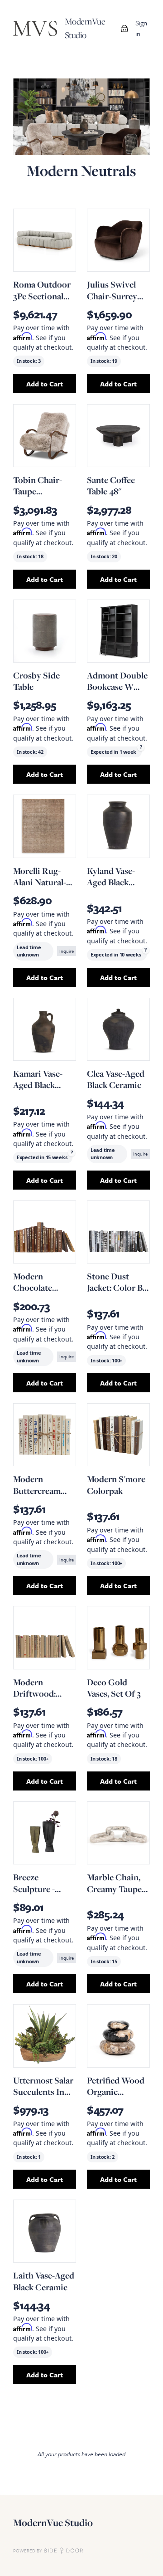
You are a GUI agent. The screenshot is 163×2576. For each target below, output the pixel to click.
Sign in (141, 28)
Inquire (67, 951)
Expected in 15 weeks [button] (42, 1157)
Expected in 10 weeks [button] (116, 954)
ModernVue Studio (53, 2523)
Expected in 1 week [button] (113, 752)
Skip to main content (37, 9)
